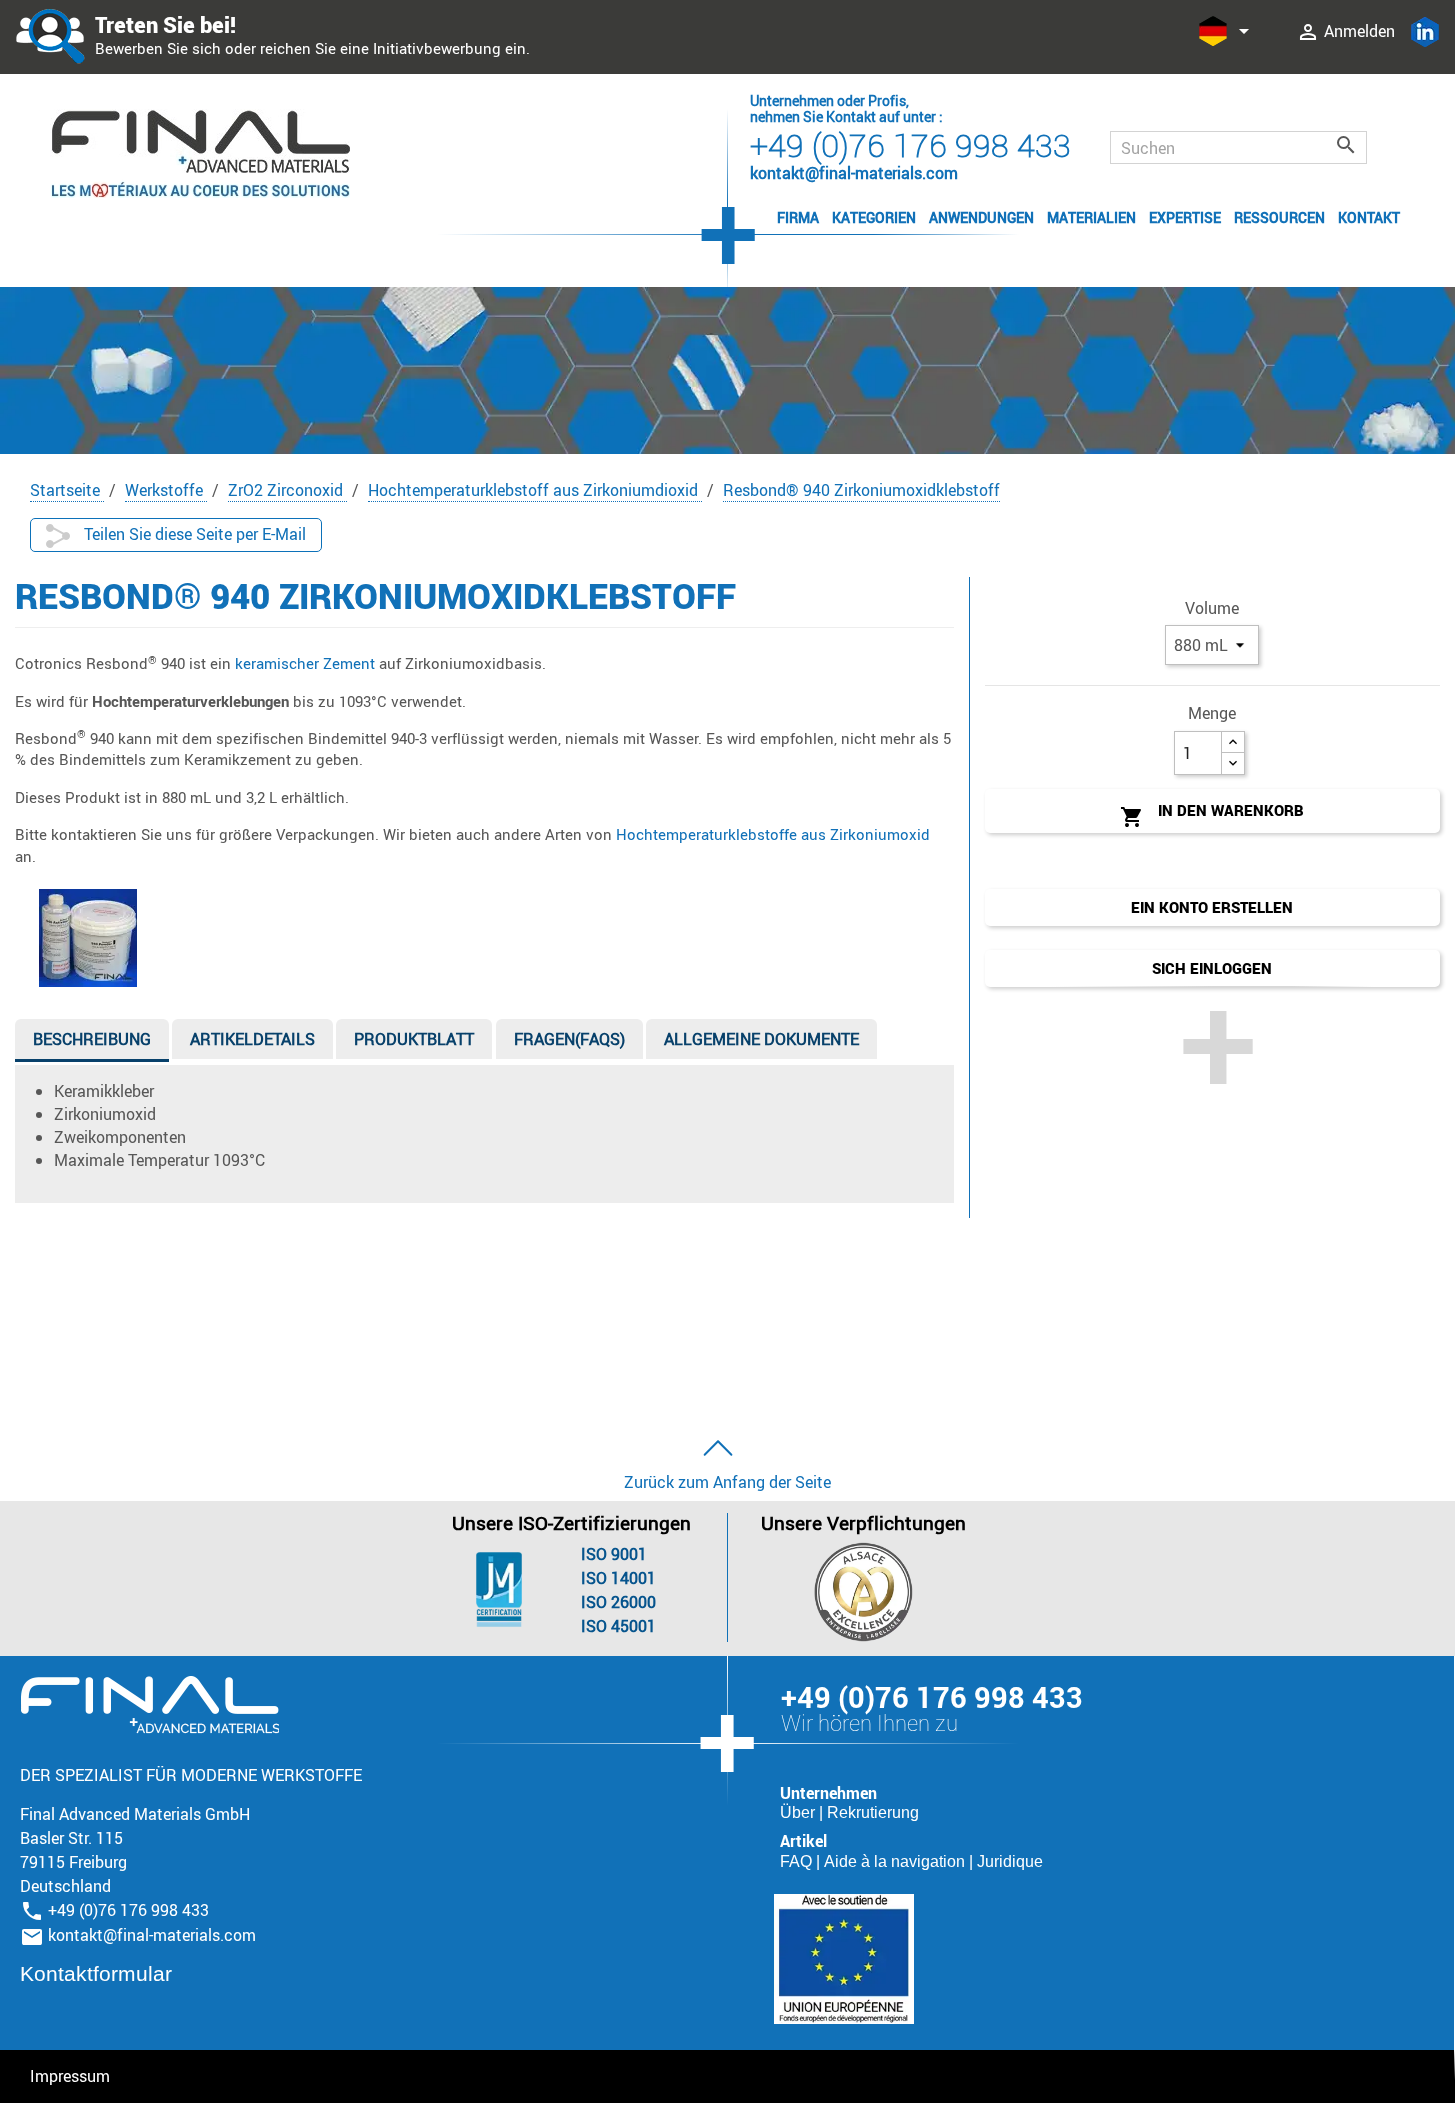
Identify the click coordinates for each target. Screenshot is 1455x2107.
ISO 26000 (618, 1602)
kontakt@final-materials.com (152, 1935)
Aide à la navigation (896, 1861)
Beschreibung (92, 1039)
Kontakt (1369, 217)
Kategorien (874, 217)
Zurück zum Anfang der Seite (727, 1482)
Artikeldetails (252, 1039)
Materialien (1091, 217)
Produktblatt (414, 1039)
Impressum (70, 2076)
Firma (798, 217)
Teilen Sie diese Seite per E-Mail (193, 534)
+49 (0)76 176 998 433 (910, 144)
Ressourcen (1279, 217)
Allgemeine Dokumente (761, 1039)
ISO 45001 (618, 1626)
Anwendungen (981, 217)
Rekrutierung (873, 1812)
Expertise (1185, 217)
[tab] (92, 1043)
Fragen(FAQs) (569, 1039)
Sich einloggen (1212, 968)
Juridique (1010, 1861)
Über (799, 1812)
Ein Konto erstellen (1212, 907)
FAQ (798, 1861)
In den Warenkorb (1212, 814)
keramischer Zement (305, 663)
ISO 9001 (614, 1554)
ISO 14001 (618, 1578)
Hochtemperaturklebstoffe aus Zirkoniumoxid (773, 834)
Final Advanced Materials (149, 1705)
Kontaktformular (96, 1973)
